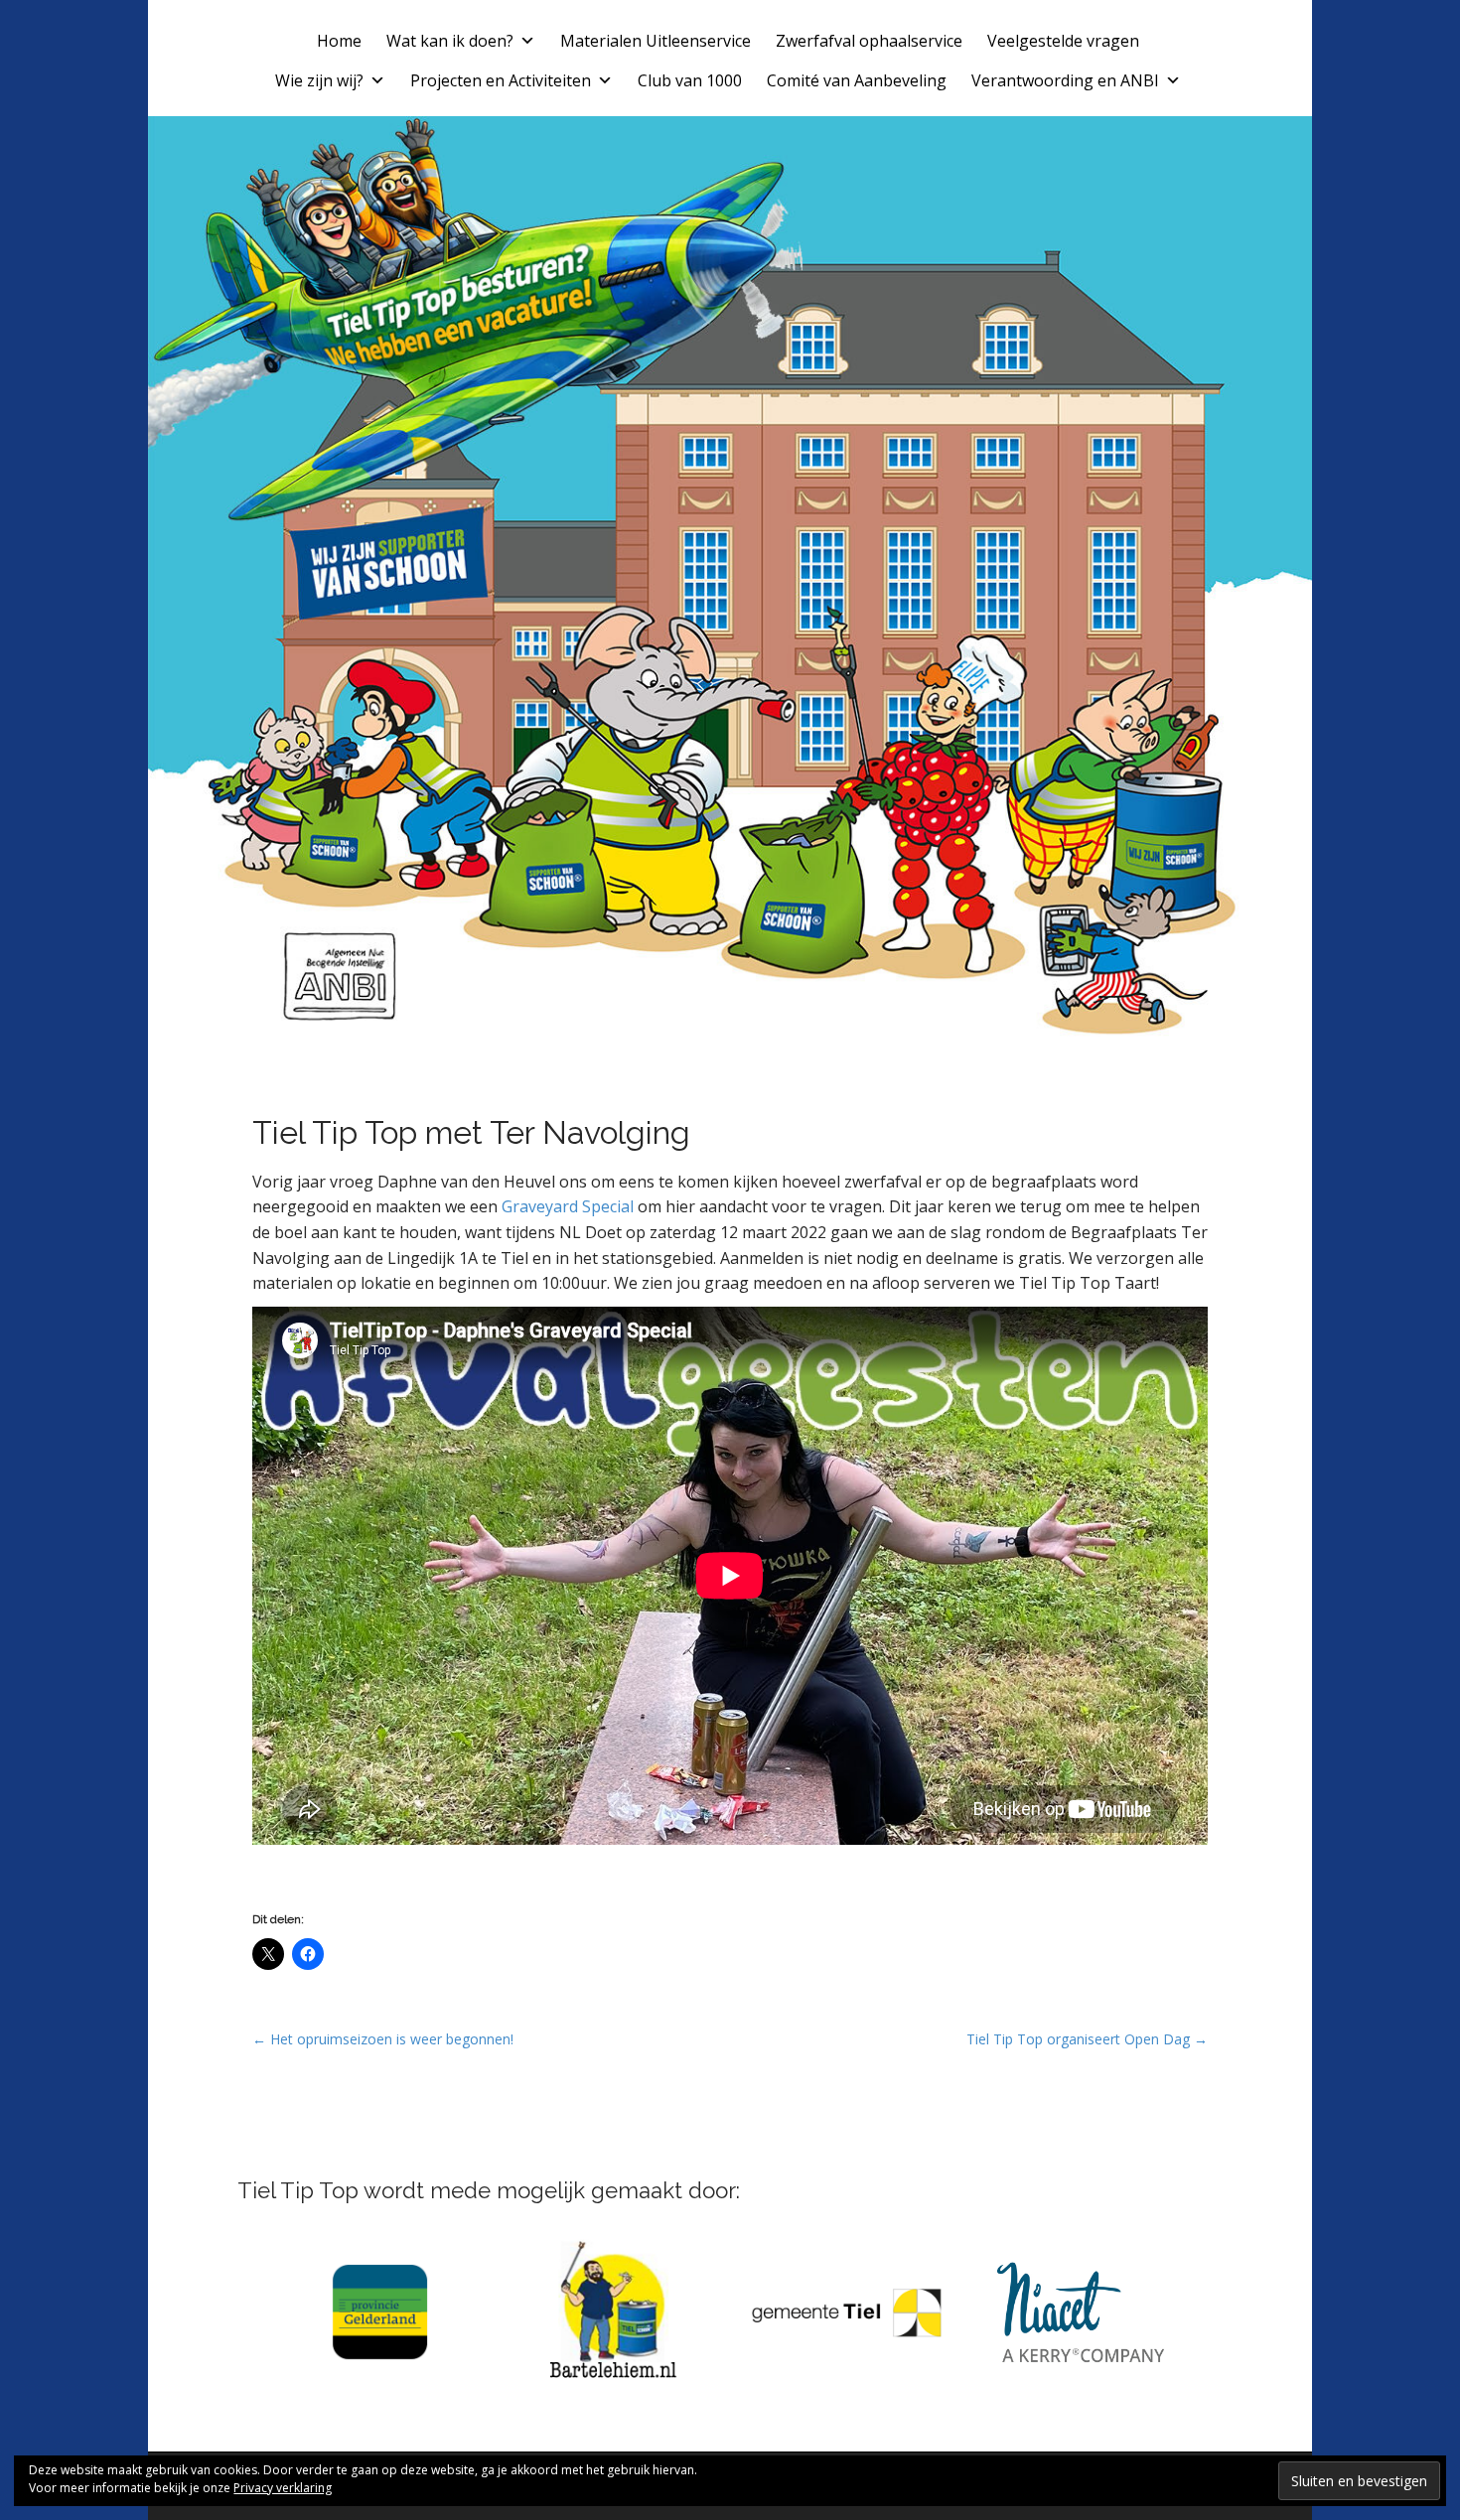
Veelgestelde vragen (1063, 41)
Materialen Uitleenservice (656, 41)
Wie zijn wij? (319, 80)
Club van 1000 (690, 80)
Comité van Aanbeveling (857, 80)
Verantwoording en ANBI (1065, 80)
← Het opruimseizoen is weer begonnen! (383, 2039)
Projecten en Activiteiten (501, 80)
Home (339, 41)
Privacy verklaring (283, 2488)
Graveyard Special (568, 1206)
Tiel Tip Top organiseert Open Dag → (1087, 2039)
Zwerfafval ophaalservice (869, 41)
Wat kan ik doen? (450, 41)
